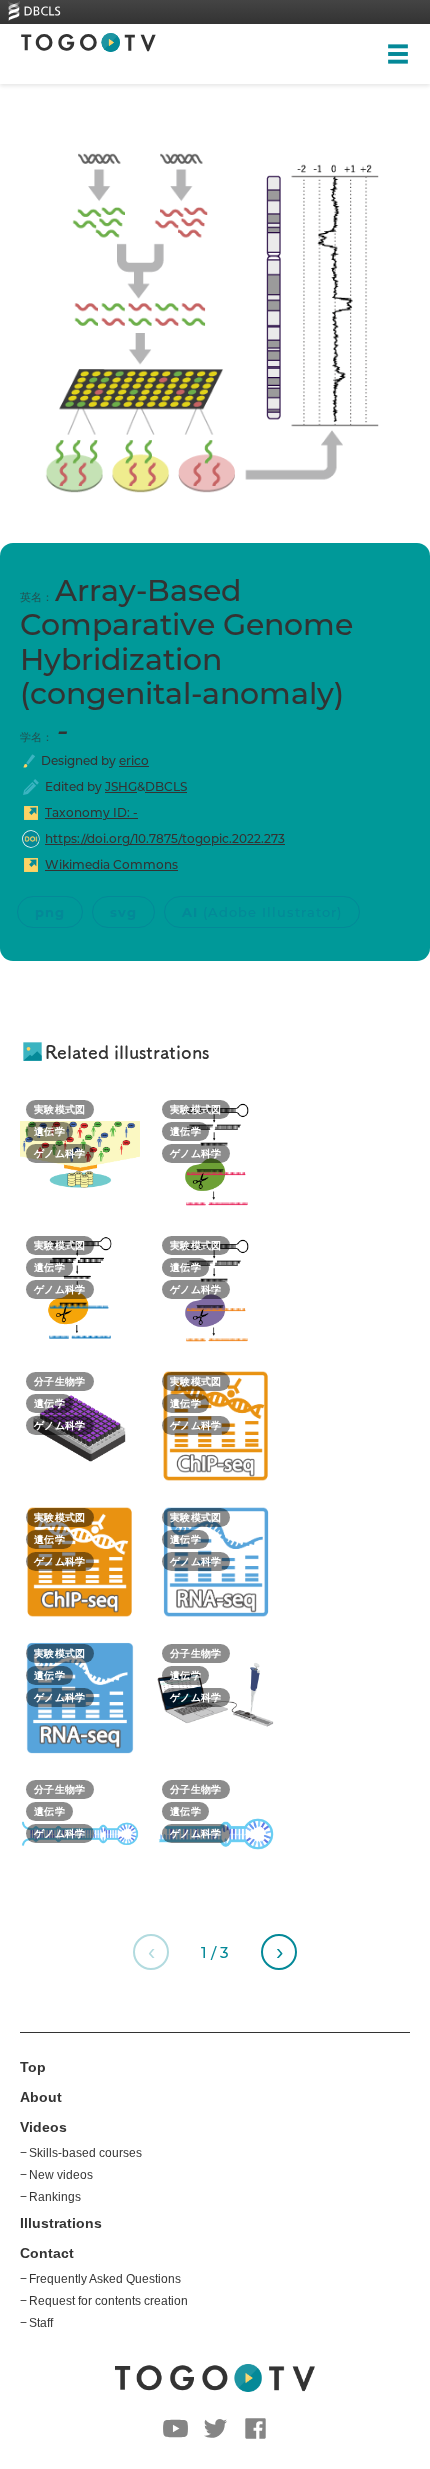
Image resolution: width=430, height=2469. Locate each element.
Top (33, 2067)
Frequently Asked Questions (105, 2279)
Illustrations (61, 2223)
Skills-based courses (85, 2153)
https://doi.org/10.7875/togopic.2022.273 (165, 838)
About (41, 2097)
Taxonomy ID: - (91, 812)
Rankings (55, 2197)
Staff (41, 2323)
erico (134, 760)
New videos (61, 2175)
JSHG (121, 786)
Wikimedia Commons (111, 864)
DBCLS (166, 786)
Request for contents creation (108, 2301)
